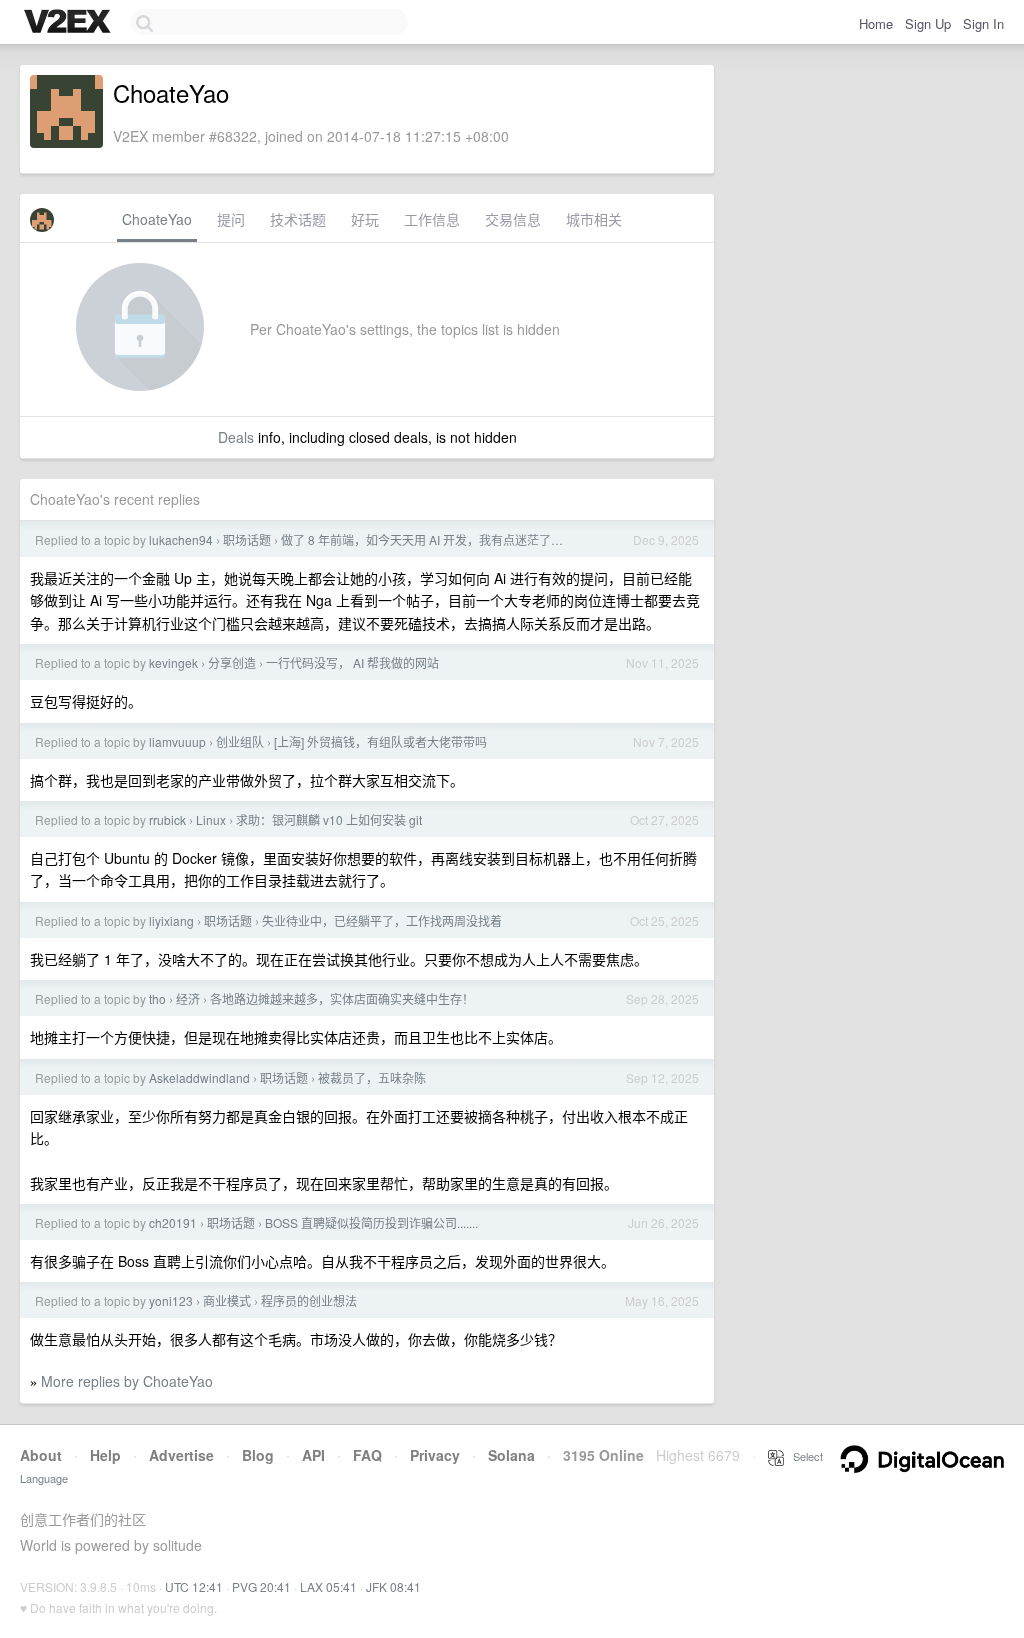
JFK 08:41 (393, 1586)
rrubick (167, 819)
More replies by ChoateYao (127, 1381)
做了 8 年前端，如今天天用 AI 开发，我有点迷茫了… (422, 539)
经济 (188, 998)
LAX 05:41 (328, 1586)
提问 (231, 219)
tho (157, 998)
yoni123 (171, 1300)
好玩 (365, 219)
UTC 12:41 (194, 1586)
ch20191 (173, 1222)
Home (876, 23)
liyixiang (171, 920)
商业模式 (227, 1300)
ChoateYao (157, 219)
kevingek (173, 662)
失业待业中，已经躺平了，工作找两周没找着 (382, 920)
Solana (511, 1455)
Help (105, 1455)
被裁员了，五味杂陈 (372, 1077)
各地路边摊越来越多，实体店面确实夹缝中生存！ (342, 998)
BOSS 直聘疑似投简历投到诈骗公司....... (371, 1222)
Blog (258, 1455)
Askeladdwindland (199, 1077)
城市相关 (594, 219)
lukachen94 (181, 539)
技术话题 (298, 219)
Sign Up (928, 23)
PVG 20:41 (261, 1586)
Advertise (181, 1455)
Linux (211, 819)
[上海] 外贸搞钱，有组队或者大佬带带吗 (380, 741)
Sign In (983, 23)
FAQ (367, 1455)
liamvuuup (177, 741)
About (41, 1455)
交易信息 (513, 219)
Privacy (435, 1455)
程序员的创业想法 (309, 1300)
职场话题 (247, 539)
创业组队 (240, 741)
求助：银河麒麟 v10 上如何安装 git (329, 819)
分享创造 (232, 662)
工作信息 (432, 219)
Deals (236, 437)
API (313, 1455)
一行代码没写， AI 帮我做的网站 (352, 662)
